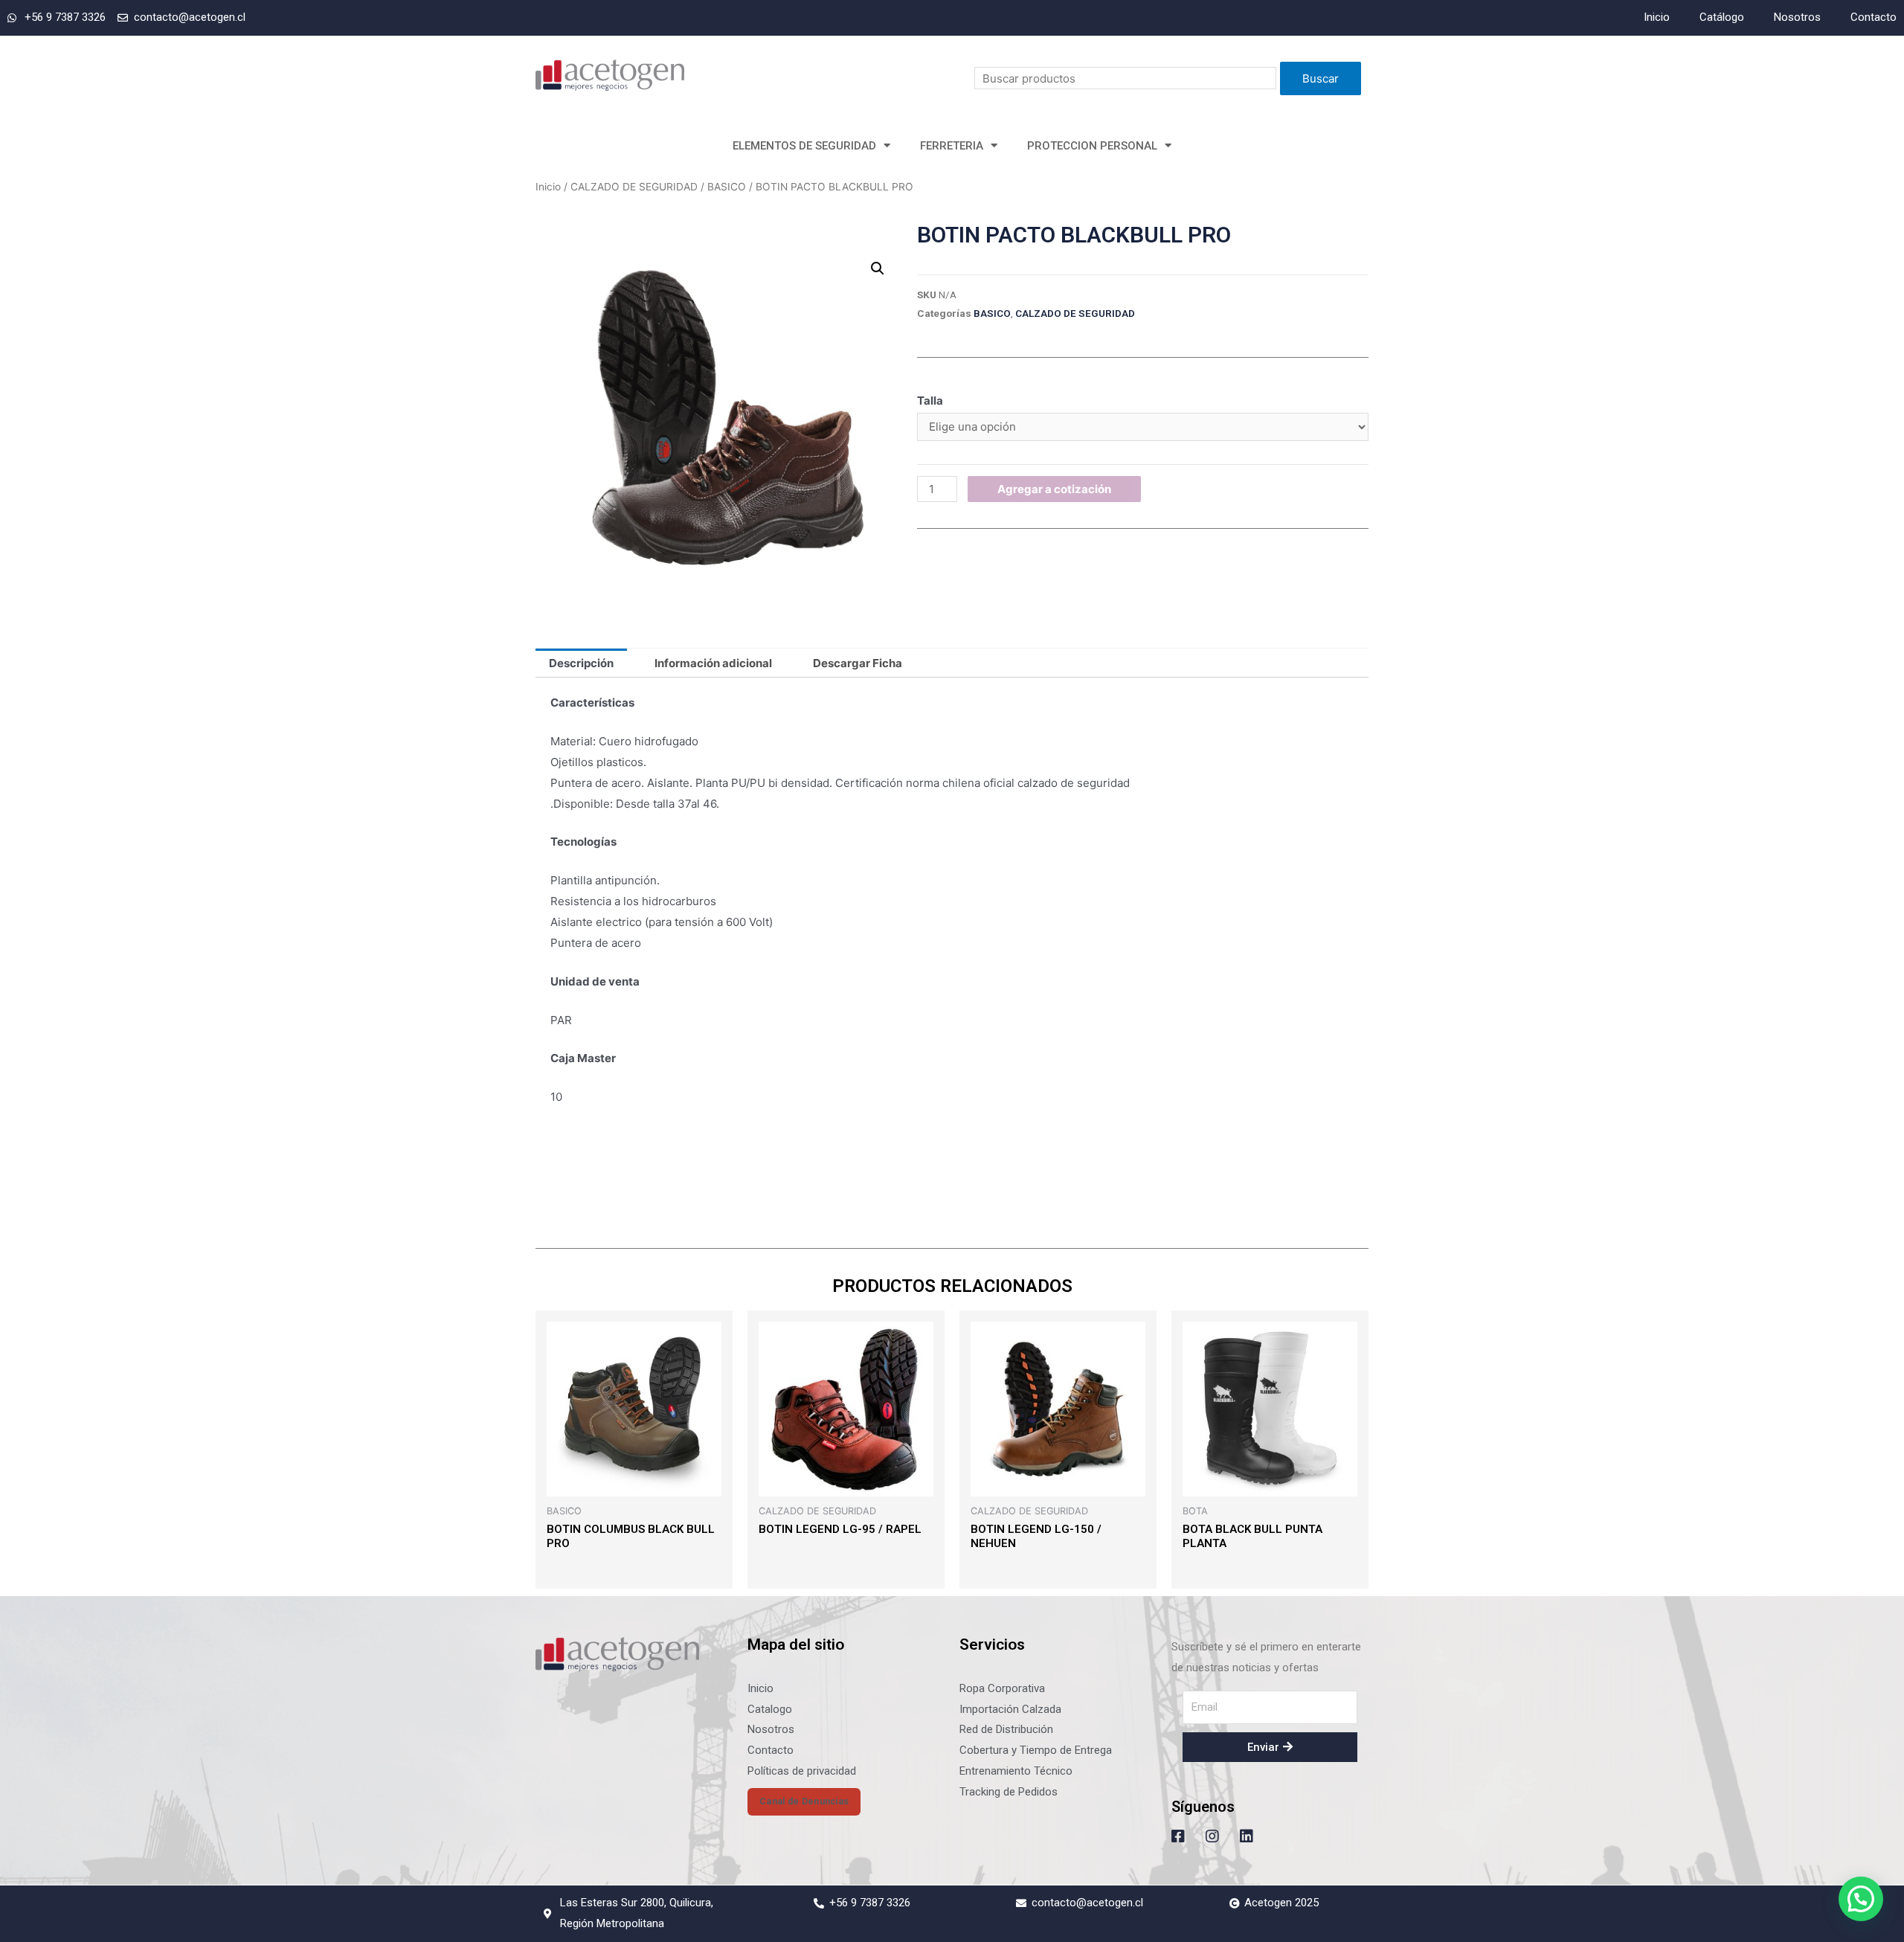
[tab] (581, 663)
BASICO (727, 187)
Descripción (581, 663)
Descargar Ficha (858, 663)
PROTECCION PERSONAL (1092, 146)
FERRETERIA (952, 146)
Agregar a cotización (1054, 489)
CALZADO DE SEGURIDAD (634, 187)
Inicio (548, 187)
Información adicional (713, 663)
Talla (930, 401)
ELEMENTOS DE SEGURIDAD (804, 146)
